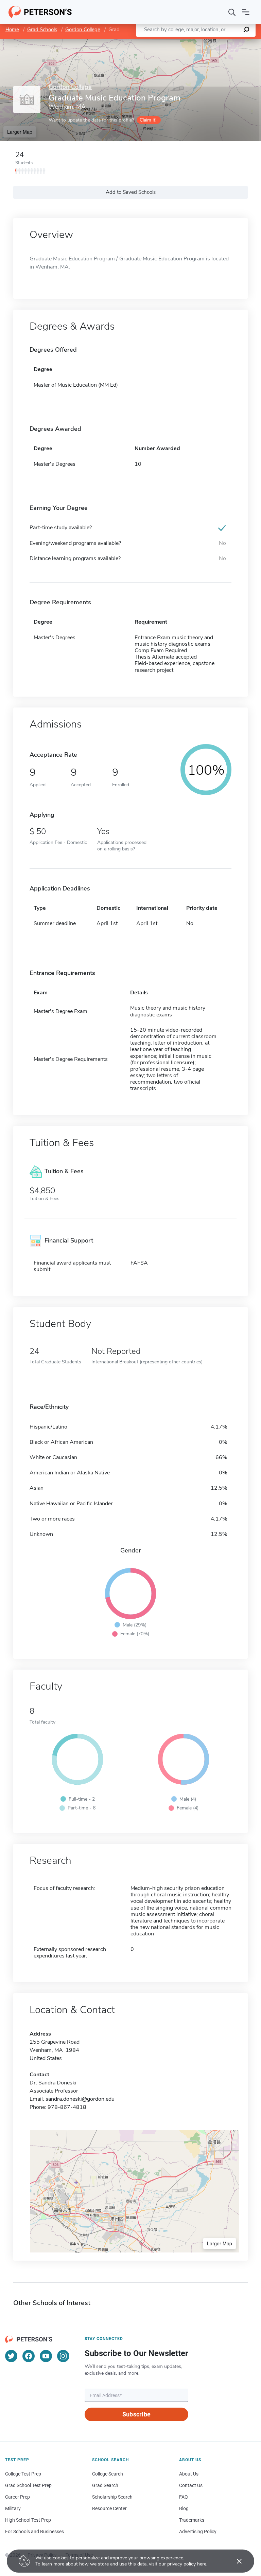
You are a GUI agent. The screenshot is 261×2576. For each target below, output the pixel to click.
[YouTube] (46, 2356)
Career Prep (18, 2497)
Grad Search (105, 2485)
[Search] (232, 12)
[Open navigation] (246, 12)
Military (13, 2508)
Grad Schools (42, 30)
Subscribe (136, 2414)
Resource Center (109, 2508)
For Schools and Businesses (34, 2532)
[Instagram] (63, 2356)
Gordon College (83, 30)
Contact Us (191, 2485)
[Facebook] (29, 2356)
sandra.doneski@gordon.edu (80, 2099)
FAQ (184, 2497)
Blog (184, 2508)
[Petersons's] (40, 12)
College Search (108, 2474)
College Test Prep (23, 2474)
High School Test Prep (28, 2520)
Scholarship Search (112, 2497)
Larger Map (20, 132)
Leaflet (181, 42)
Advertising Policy (198, 2532)
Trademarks (192, 2520)
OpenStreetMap (215, 42)
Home (12, 30)
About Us (189, 2474)
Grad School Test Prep (28, 2485)
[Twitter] (11, 2356)
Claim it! (148, 120)
